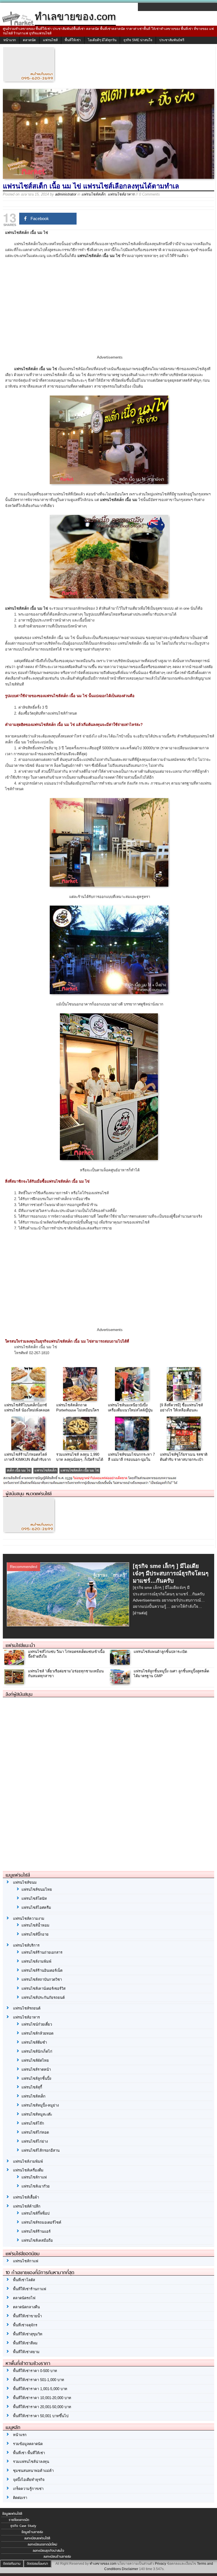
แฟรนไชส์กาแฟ (34, 2177)
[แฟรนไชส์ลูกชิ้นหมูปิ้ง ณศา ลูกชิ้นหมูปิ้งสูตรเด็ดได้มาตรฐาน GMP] (121, 1683)
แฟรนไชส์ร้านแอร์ (36, 2231)
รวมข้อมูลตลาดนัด (28, 2444)
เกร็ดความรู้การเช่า (28, 2489)
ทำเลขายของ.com (103, 2564)
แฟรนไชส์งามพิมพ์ (36, 1961)
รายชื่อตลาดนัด (19, 2520)
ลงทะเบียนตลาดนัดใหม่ (42, 2544)
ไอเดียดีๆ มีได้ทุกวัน (102, 40)
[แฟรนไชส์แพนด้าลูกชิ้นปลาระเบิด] (121, 1663)
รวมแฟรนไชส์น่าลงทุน (31, 2462)
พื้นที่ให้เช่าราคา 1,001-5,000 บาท (40, 2389)
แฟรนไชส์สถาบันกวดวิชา (42, 1979)
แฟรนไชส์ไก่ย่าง (35, 2141)
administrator (66, 194)
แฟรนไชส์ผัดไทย (35, 2060)
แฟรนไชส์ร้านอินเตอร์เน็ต (42, 1970)
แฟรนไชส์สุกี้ (32, 2087)
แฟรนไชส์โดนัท (34, 1898)
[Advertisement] (110, 311)
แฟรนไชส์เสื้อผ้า (26, 2197)
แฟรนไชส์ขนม (25, 1882)
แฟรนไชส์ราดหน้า (36, 2069)
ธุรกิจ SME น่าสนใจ (138, 40)
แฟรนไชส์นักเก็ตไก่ (37, 2051)
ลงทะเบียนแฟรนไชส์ (37, 2538)
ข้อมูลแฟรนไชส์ (12, 2514)
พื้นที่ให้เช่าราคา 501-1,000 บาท (39, 2380)
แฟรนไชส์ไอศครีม (36, 1908)
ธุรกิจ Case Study (23, 2526)
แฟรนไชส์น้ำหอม (35, 1925)
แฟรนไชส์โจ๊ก (33, 2123)
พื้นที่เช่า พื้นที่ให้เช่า (29, 2453)
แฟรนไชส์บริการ (26, 1945)
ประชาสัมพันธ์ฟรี (172, 40)
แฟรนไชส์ (50, 40)
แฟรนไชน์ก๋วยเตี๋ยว (37, 2024)
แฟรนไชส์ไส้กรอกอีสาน (41, 2150)
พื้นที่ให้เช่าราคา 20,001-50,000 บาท (42, 2407)
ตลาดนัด (29, 40)
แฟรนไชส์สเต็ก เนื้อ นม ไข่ (80, 1470)
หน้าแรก (10, 40)
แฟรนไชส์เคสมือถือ (37, 2240)
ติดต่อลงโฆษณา (37, 2564)
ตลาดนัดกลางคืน (26, 2307)
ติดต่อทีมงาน (12, 2564)
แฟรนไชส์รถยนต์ (27, 2008)
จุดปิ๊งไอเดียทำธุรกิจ (29, 2480)
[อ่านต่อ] (140, 1613)
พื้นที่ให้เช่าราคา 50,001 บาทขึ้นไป (41, 2416)
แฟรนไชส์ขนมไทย (37, 1889)
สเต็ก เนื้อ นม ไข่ (19, 1470)
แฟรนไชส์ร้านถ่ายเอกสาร (42, 1952)
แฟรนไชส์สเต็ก (93, 194)
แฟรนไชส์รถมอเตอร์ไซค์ (41, 2222)
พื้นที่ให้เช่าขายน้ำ (27, 2316)
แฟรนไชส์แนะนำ (20, 1645)
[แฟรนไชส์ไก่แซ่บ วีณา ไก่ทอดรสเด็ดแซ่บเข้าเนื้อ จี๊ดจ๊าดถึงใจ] (15, 1663)
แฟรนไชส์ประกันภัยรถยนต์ (43, 1998)
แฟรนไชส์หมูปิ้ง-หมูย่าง (40, 2105)
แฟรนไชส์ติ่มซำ (34, 2042)
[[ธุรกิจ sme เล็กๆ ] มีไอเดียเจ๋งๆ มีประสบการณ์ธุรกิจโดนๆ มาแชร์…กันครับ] (69, 1624)
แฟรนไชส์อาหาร (121, 194)
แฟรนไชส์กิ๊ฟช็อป (35, 2213)
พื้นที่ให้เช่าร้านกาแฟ (30, 2289)
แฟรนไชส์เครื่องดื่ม (28, 2170)
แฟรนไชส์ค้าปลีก (27, 2206)
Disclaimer (130, 2569)
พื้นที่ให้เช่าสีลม (25, 2343)
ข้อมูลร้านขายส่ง (32, 2532)
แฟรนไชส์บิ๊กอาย (35, 1934)
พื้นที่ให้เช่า (73, 40)
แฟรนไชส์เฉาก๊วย (36, 2186)
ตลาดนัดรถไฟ (24, 2298)
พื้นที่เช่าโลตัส (24, 2280)
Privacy (160, 2564)
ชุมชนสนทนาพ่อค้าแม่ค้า (33, 2471)
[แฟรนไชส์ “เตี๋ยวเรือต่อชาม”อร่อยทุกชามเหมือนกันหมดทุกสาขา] (15, 1683)
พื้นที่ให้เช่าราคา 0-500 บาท (35, 2371)
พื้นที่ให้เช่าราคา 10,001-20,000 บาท (42, 2398)
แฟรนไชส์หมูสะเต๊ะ (37, 2114)
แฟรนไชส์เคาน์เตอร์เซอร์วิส (44, 1988)
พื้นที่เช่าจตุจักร (25, 2325)
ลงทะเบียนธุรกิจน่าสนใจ (48, 2551)
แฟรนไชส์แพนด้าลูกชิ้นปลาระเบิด (160, 1652)
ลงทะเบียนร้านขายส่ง (57, 2557)
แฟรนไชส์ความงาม (29, 1919)
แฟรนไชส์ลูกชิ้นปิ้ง (36, 2078)
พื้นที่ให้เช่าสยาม (26, 2352)
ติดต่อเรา (20, 2498)
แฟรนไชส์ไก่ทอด (35, 2132)
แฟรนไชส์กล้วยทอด (37, 2033)
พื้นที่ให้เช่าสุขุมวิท (28, 2334)
